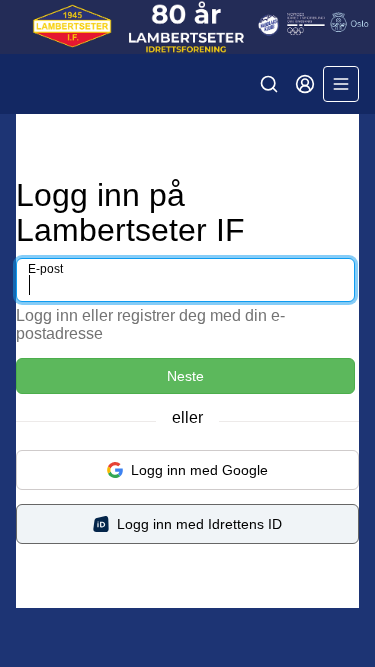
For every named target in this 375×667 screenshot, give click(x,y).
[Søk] (269, 84)
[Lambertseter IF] (187, 27)
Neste (185, 376)
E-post (45, 269)
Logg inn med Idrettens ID (199, 524)
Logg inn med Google (199, 470)
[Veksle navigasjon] (341, 84)
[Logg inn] (305, 84)
